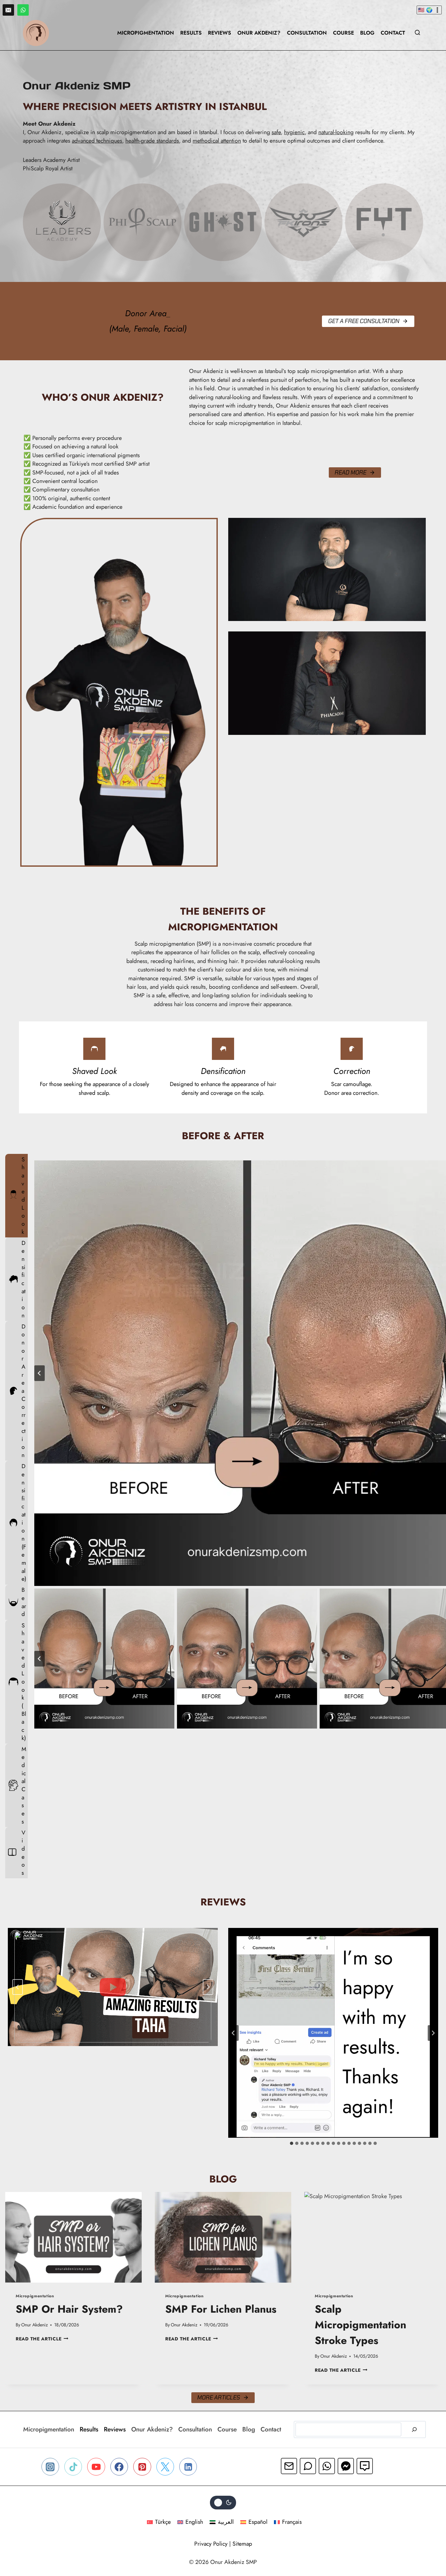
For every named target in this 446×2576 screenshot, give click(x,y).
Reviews (220, 33)
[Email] (8, 10)
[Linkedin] (188, 2467)
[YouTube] (96, 2467)
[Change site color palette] (223, 2503)
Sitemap (242, 2544)
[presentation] (73, 2237)
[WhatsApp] (23, 10)
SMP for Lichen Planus (221, 2309)
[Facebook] (119, 2467)
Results (191, 33)
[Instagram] (50, 2467)
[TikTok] (73, 2467)
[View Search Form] (417, 33)
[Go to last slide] (40, 1373)
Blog (367, 33)
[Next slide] (208, 1987)
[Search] (414, 2429)
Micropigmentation (146, 33)
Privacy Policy (211, 2544)
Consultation (307, 33)
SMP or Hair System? (69, 2309)
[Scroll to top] (427, 2544)
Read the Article (42, 2339)
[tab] (16, 1196)
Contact (393, 33)
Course (343, 33)
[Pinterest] (142, 2467)
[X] (165, 2467)
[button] (104, 1659)
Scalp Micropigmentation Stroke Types (360, 2325)
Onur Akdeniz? (259, 33)
